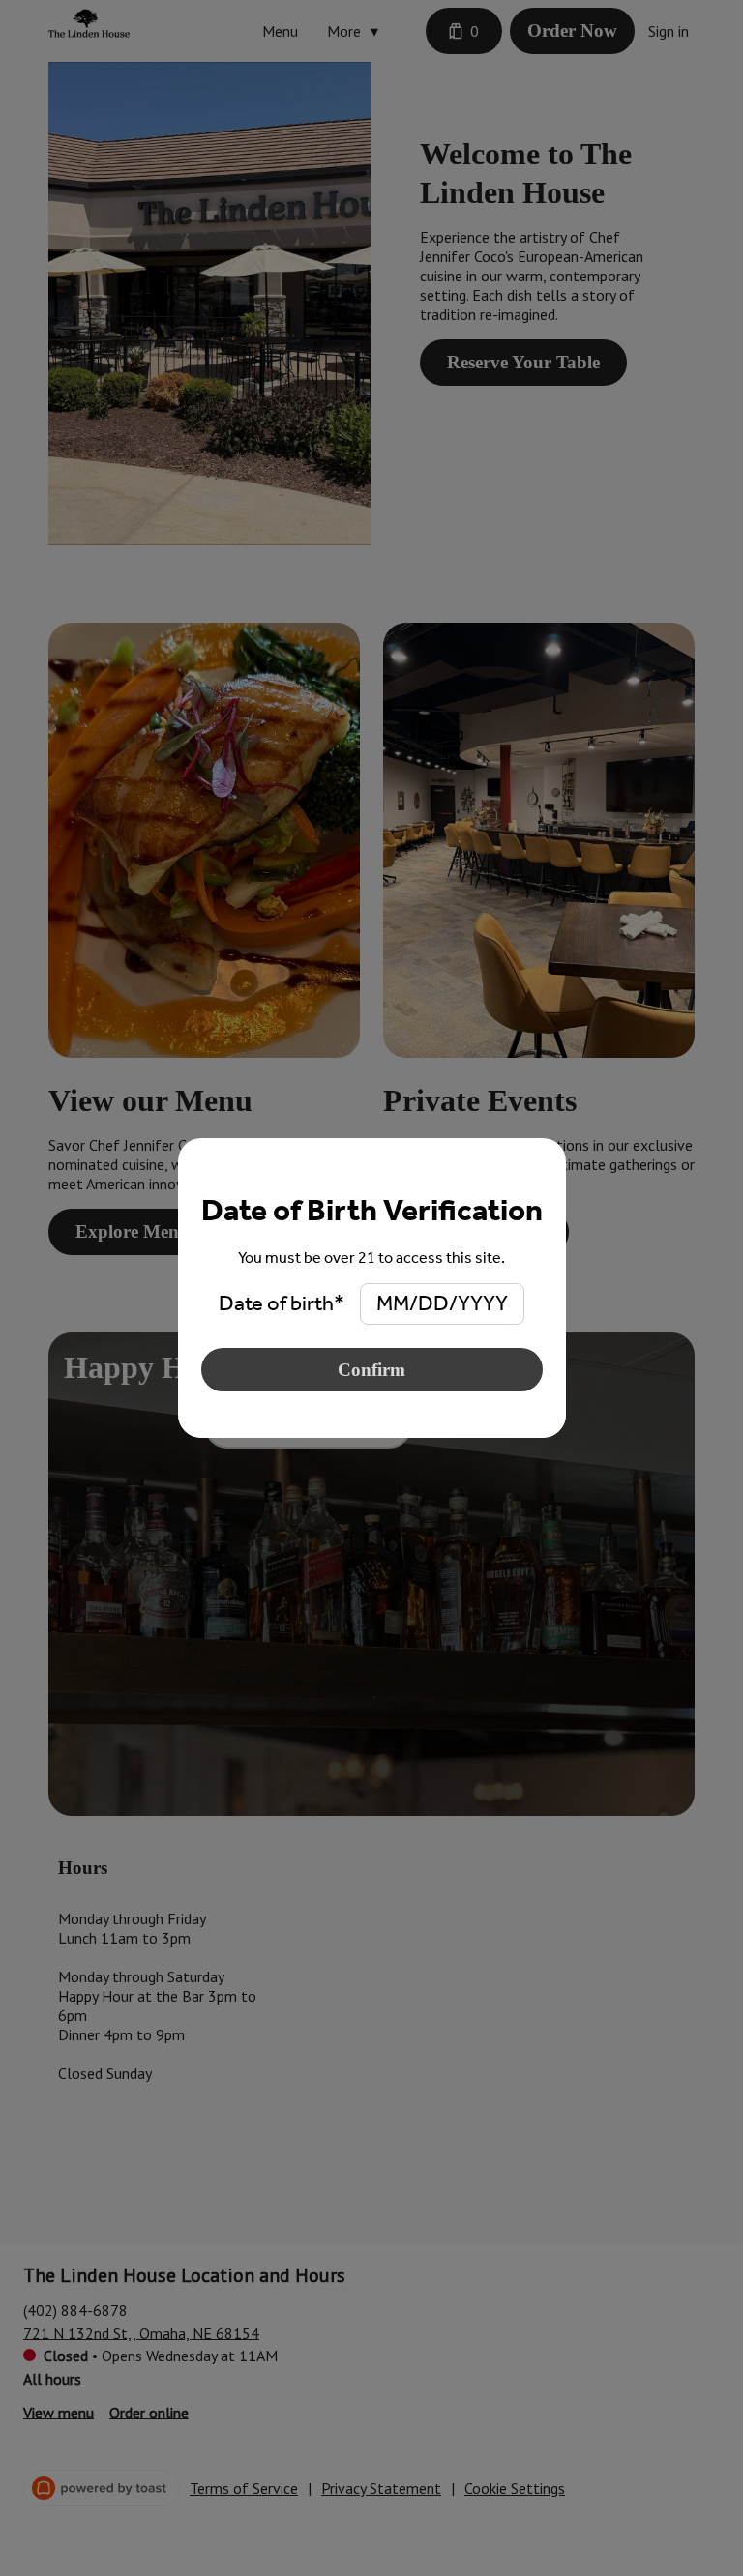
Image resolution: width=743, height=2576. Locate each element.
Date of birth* (282, 1303)
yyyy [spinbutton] (483, 1303)
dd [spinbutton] (433, 1303)
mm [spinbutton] (393, 1303)
